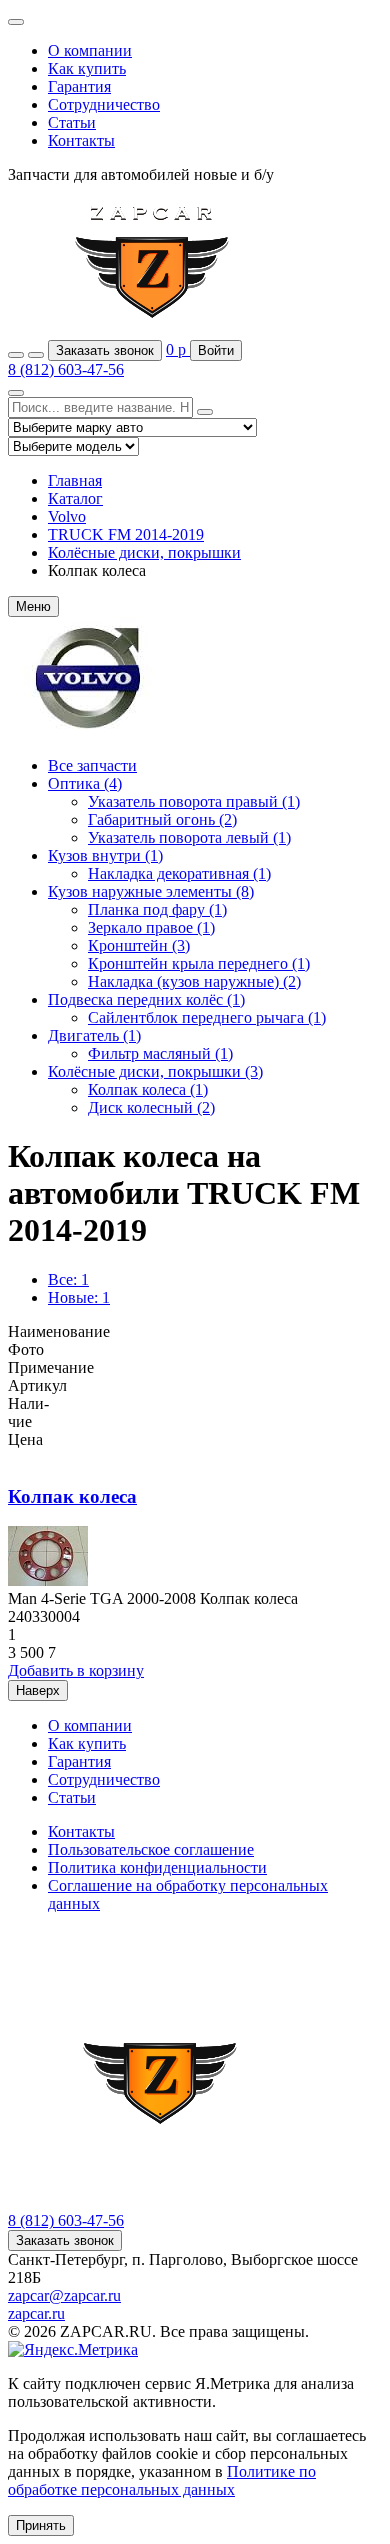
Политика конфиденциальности (157, 1867)
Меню (33, 606)
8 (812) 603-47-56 (66, 369)
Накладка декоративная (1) (179, 873)
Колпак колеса (72, 1496)
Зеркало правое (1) (151, 927)
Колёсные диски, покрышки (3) (155, 1071)
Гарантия (79, 86)
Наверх (38, 1690)
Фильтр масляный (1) (160, 1053)
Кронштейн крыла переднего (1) (199, 963)
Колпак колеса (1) (148, 1089)
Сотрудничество (104, 104)
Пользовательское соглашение (151, 1849)
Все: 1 (68, 1279)
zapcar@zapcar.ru (64, 2295)
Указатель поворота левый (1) (189, 837)
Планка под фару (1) (157, 909)
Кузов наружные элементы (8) (151, 891)
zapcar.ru (36, 2313)
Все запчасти (92, 765)
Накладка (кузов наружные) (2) (194, 981)
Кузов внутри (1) (105, 855)
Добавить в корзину (76, 1670)
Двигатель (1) (94, 1035)
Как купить (87, 68)
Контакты (81, 140)
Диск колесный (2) (151, 1107)
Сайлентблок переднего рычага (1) (207, 1017)
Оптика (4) (85, 783)
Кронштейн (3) (139, 945)
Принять (41, 2525)
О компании (90, 50)
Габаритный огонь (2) (162, 819)
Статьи (72, 122)
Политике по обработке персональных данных (162, 2480)
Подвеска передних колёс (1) (146, 999)
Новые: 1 (79, 1297)
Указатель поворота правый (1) (194, 801)
